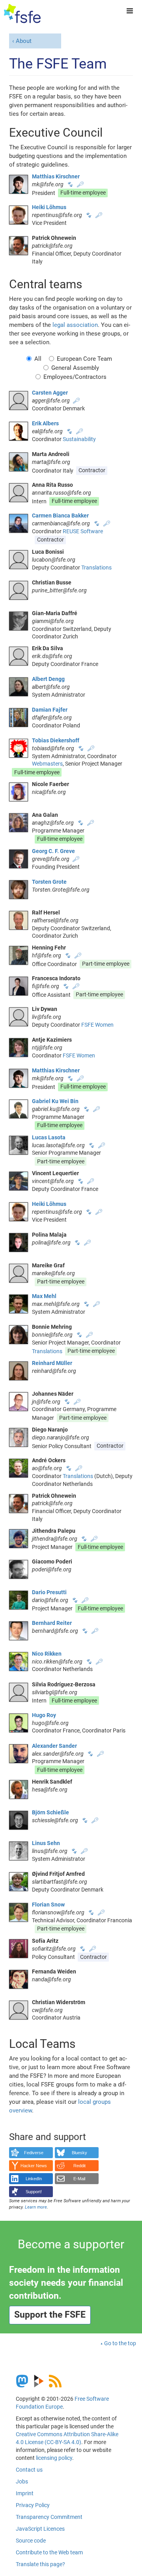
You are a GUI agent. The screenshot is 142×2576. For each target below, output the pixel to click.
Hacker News (34, 2166)
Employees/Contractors (75, 377)
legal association (75, 325)
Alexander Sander (54, 1746)
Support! (34, 2192)
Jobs (22, 2481)
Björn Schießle (50, 1812)
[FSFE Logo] (22, 14)
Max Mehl (44, 1296)
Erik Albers (45, 423)
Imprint (25, 2493)
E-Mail (79, 2179)
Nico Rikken (47, 1654)
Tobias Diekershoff (56, 740)
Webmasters (47, 764)
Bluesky (79, 2153)
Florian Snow (48, 1905)
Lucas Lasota (49, 1137)
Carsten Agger (50, 393)
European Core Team (84, 359)
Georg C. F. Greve (53, 851)
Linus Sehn (46, 1843)
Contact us (29, 2470)
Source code (31, 2541)
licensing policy (54, 2458)
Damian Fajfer (50, 710)
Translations (96, 567)
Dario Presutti (49, 1592)
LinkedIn (34, 2179)
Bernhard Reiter (52, 1623)
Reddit (79, 2166)
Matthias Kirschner (56, 176)
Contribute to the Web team (49, 2552)
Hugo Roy (44, 1715)
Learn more (36, 2207)
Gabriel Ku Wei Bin (55, 1101)
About (24, 41)
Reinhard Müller (52, 1363)
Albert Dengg (48, 679)
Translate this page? (40, 2564)
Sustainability (79, 439)
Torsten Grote (49, 882)
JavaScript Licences (40, 2529)
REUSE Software (83, 531)
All (38, 359)
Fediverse (34, 2153)
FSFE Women (97, 1025)
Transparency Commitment (49, 2517)
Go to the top (120, 2343)
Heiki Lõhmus (49, 207)
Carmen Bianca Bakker (60, 516)
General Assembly (75, 368)
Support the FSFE (50, 2315)
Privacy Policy (33, 2505)
